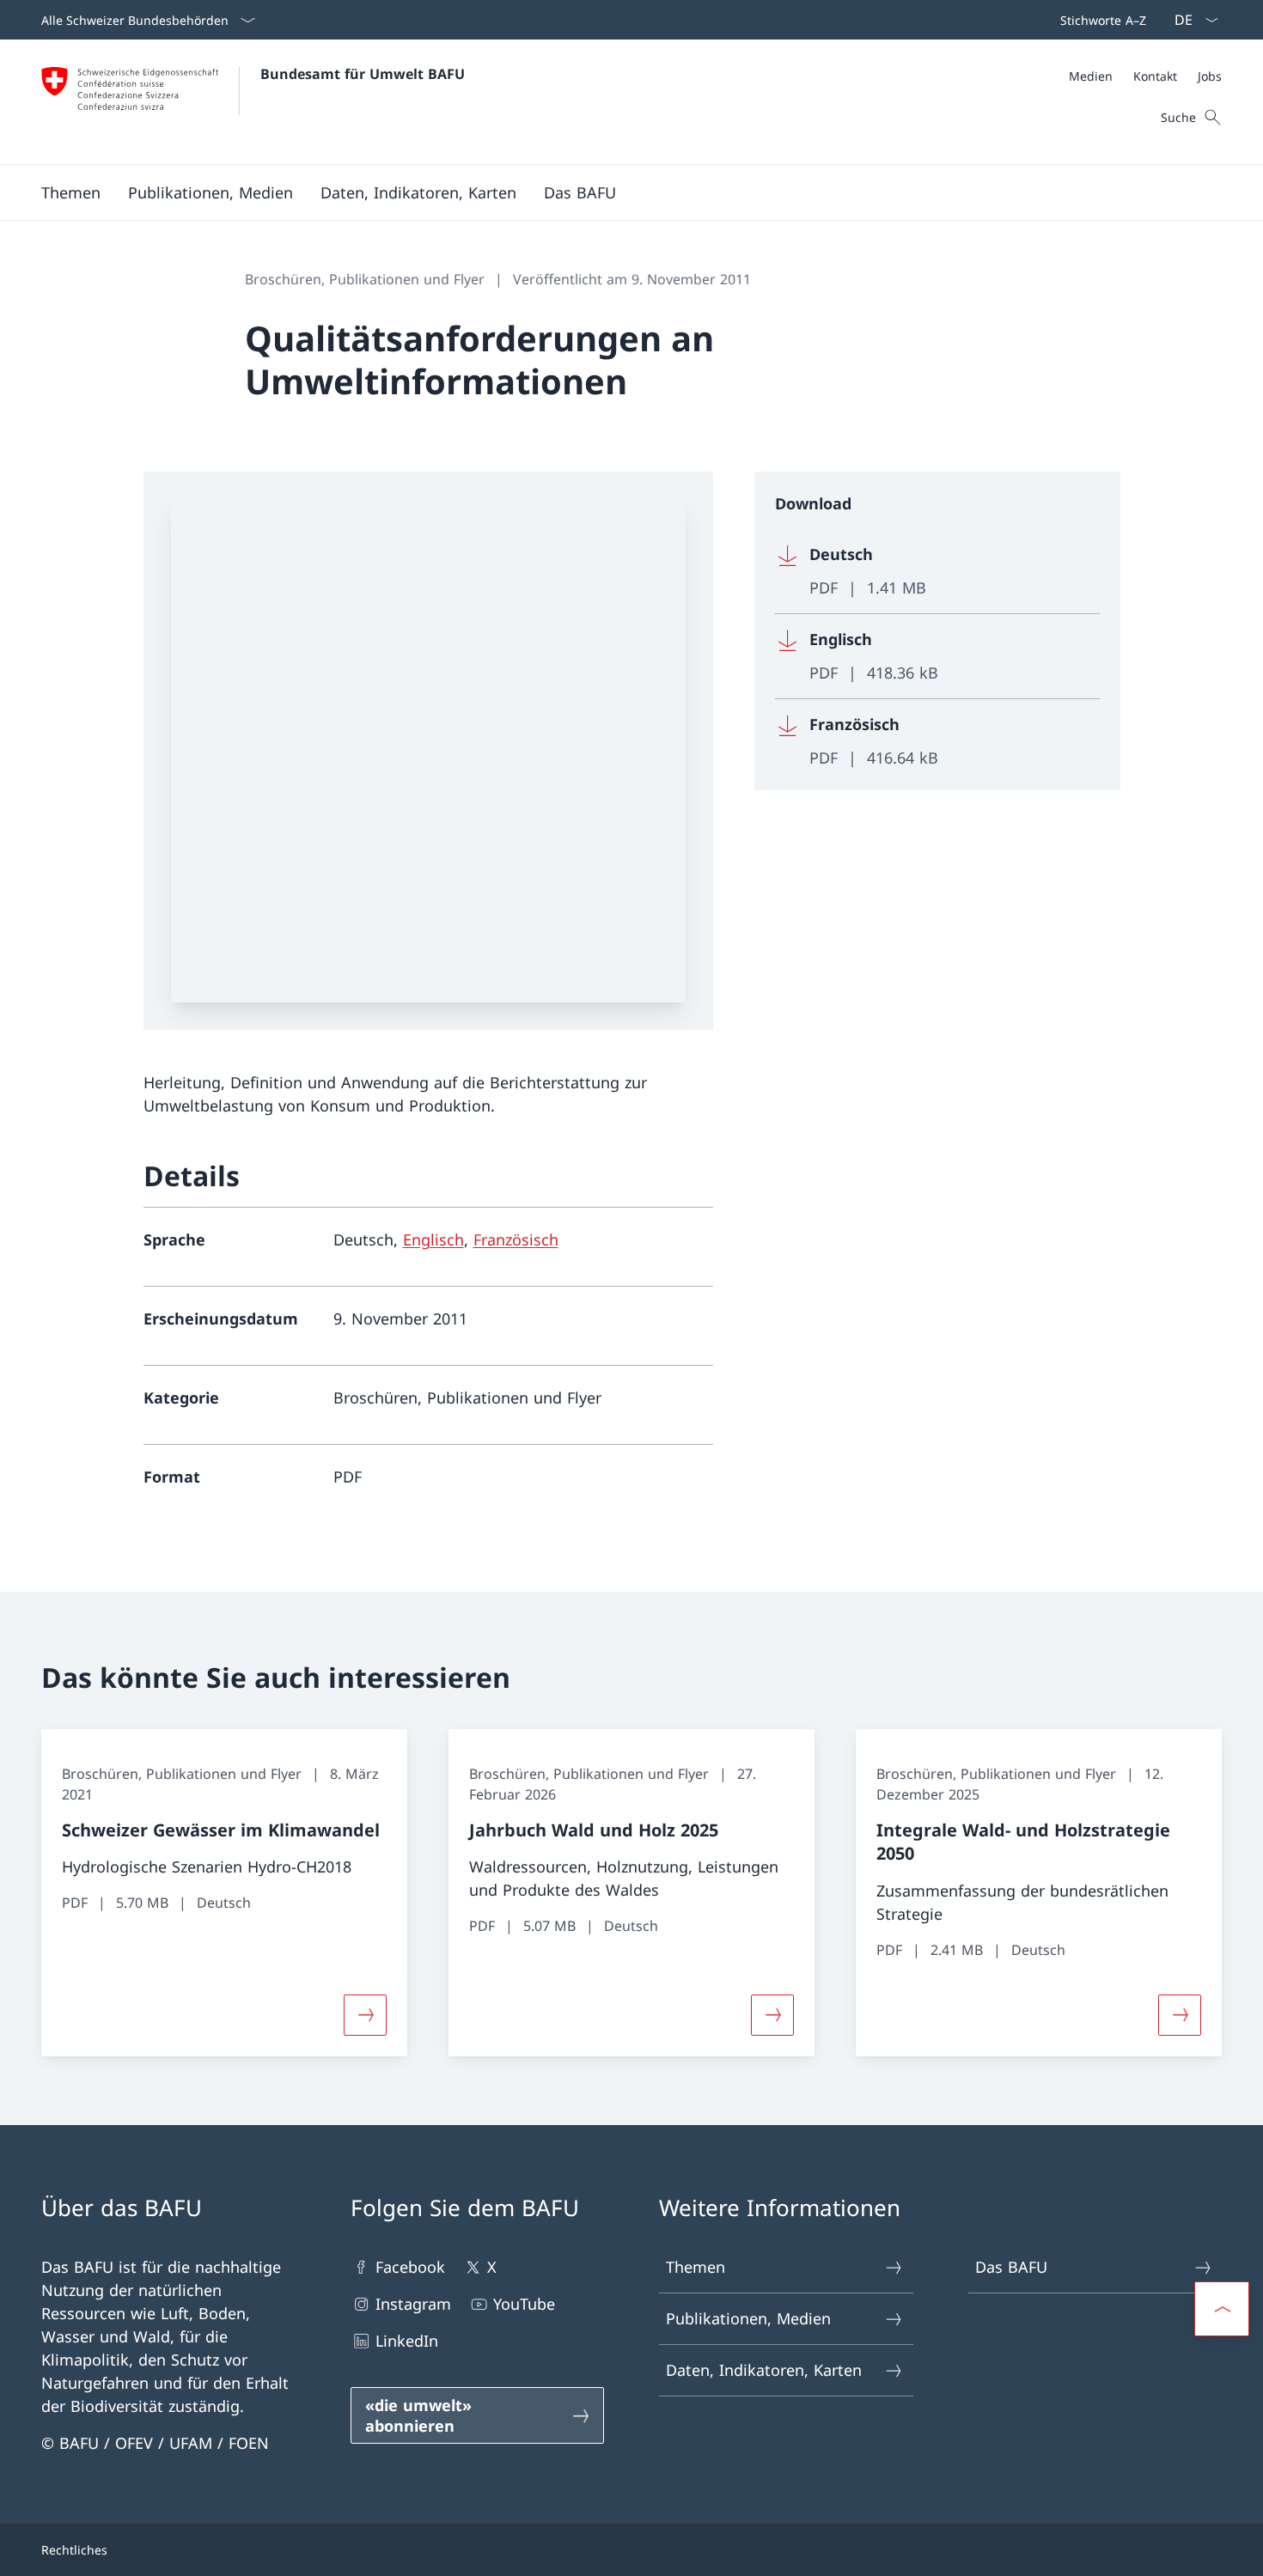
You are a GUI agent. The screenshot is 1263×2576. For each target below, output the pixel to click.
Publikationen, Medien (748, 2318)
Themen (696, 2267)
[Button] (365, 2015)
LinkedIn (407, 2341)
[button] (71, 192)
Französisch (516, 1239)
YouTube (524, 2304)
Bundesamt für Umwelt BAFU (363, 74)
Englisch (433, 1239)
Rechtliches (74, 2550)
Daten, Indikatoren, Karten (764, 2370)
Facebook (410, 2267)
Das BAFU (1011, 2267)
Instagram (413, 2304)
